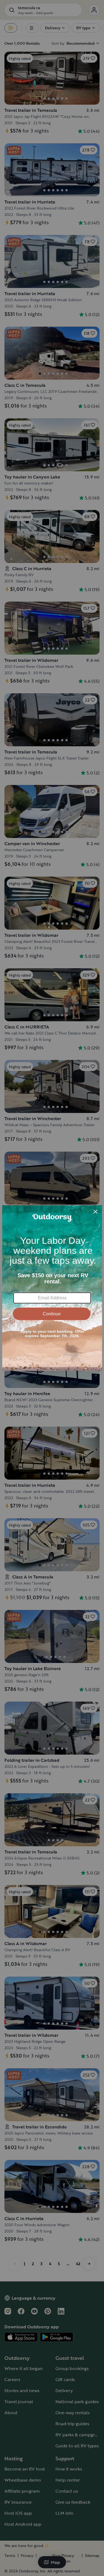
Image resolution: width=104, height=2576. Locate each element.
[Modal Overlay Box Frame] (52, 1288)
